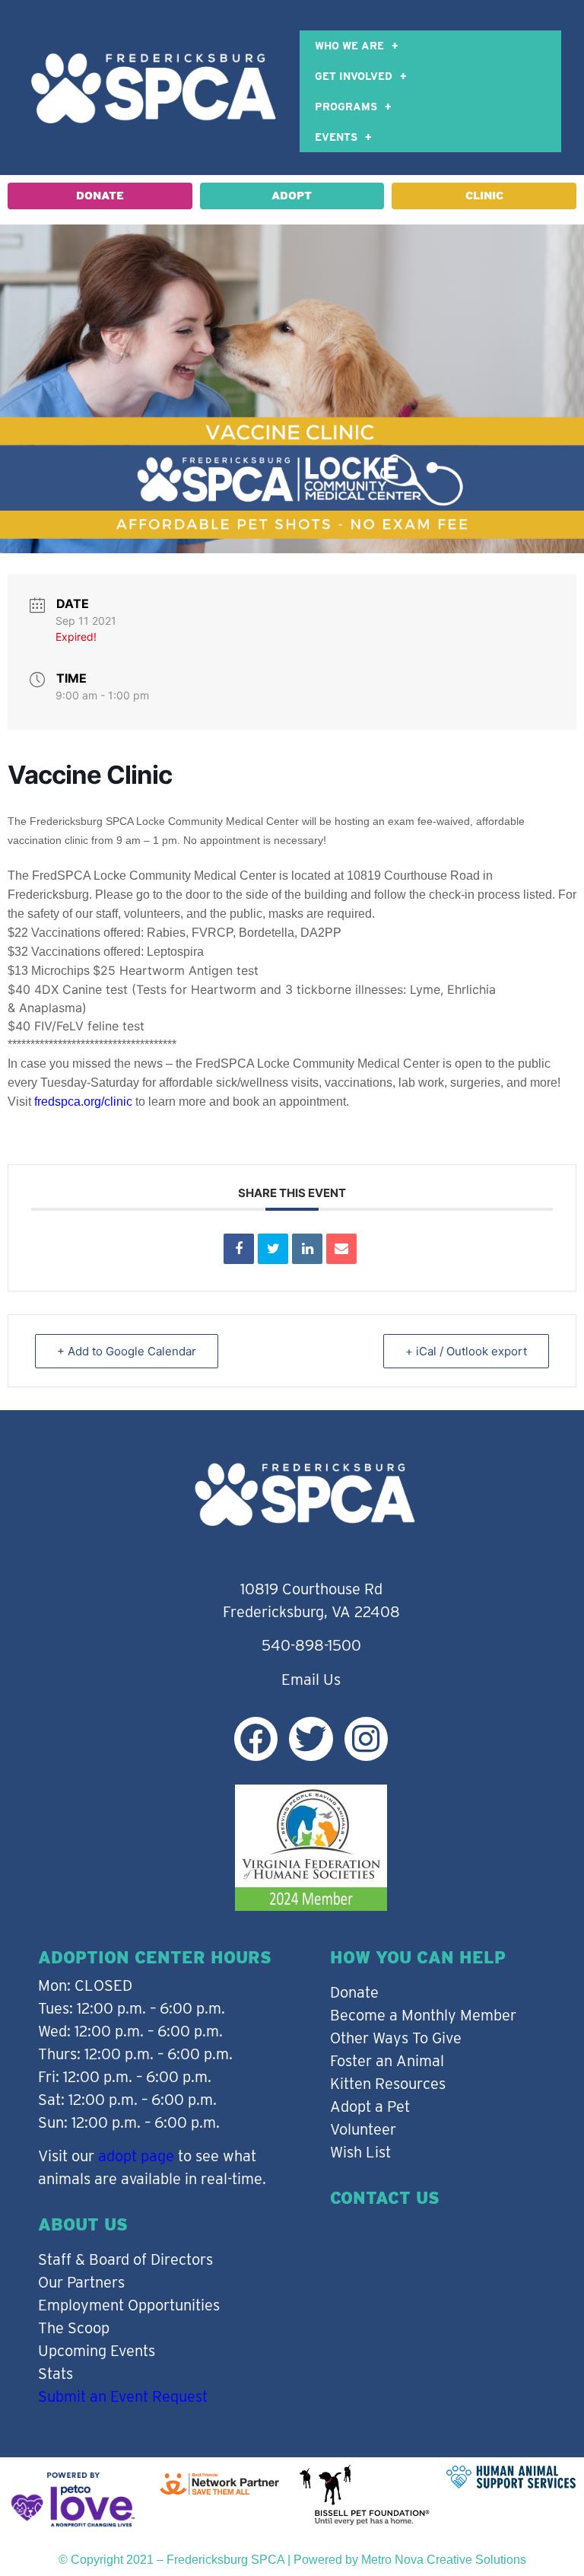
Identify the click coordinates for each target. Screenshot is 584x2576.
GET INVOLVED (354, 76)
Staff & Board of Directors (125, 2259)
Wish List (360, 2152)
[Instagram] (366, 1739)
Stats (56, 2374)
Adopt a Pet (370, 2106)
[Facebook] (256, 1739)
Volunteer (363, 2129)
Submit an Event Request (123, 2396)
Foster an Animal (387, 2061)
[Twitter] (311, 1739)
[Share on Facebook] (239, 1249)
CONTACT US (385, 2198)
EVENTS (336, 137)
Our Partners (81, 2282)
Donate (354, 1992)
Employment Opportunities (129, 2305)
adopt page (136, 2156)
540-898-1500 (311, 1645)
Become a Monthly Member (423, 2015)
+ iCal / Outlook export (466, 1351)
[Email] (341, 1249)
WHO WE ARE (349, 46)
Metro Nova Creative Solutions (444, 2560)
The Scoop (74, 2328)
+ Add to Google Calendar (127, 1351)
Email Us (311, 1680)
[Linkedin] (307, 1249)
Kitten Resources (388, 2084)
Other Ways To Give (396, 2038)
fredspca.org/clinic (83, 1102)
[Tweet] (273, 1249)
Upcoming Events (97, 2351)
